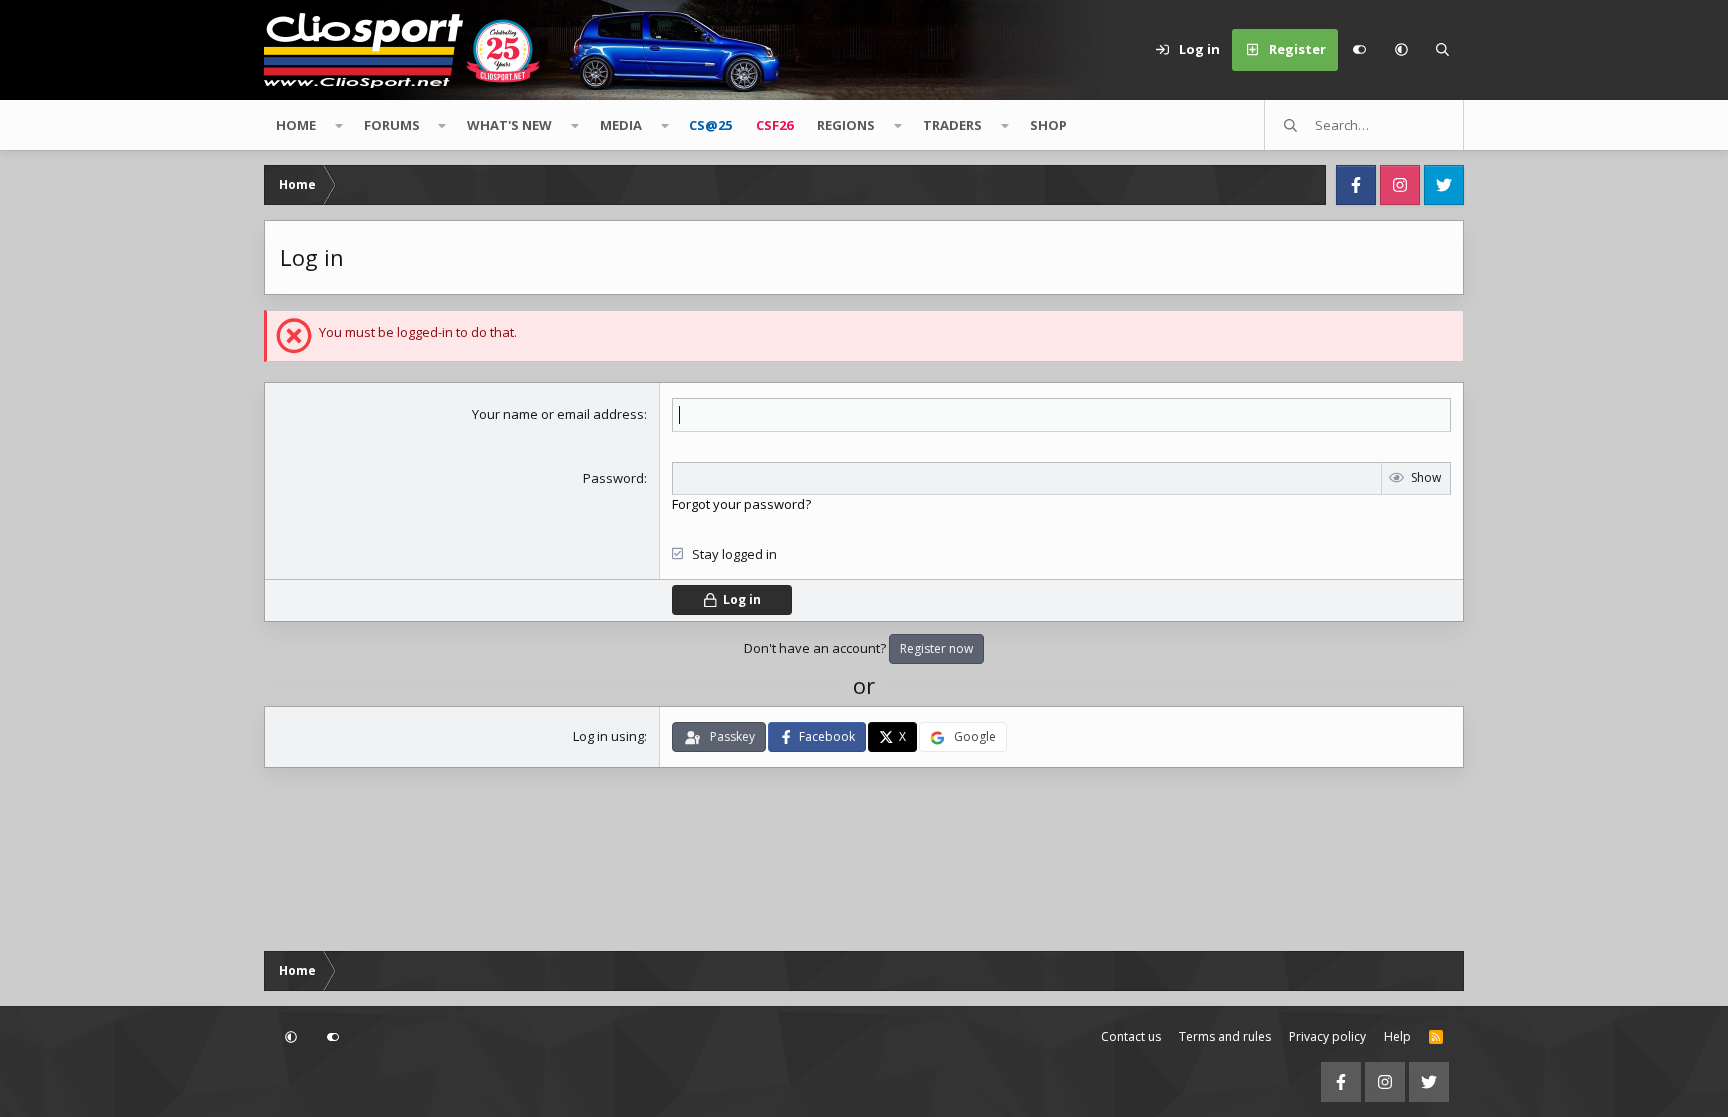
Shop (1048, 125)
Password (613, 478)
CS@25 (710, 125)
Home (296, 125)
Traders (952, 125)
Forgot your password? (741, 504)
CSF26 (774, 125)
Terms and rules (1225, 1036)
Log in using (608, 736)
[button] (1401, 50)
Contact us (1131, 1036)
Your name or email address (558, 414)
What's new (509, 125)
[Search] (1443, 50)
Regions (846, 125)
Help (1397, 1036)
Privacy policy (1327, 1036)
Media (621, 125)
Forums (392, 125)
